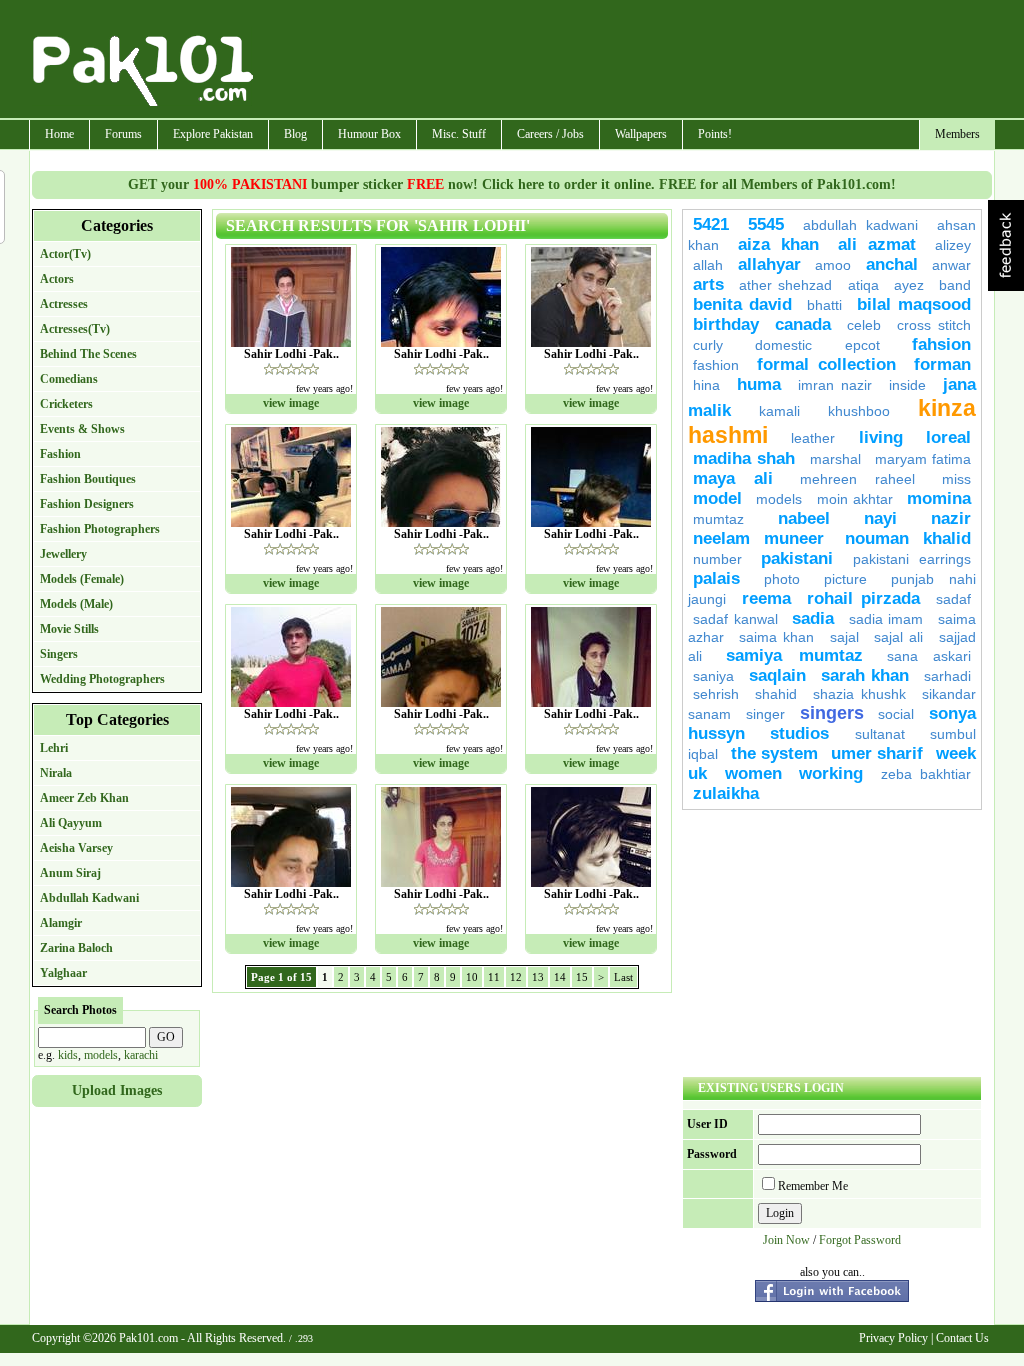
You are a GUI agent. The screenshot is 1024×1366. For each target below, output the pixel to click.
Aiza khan (778, 244)
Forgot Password (860, 1240)
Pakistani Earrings (912, 559)
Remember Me (813, 1186)
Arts (708, 284)
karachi (141, 1055)
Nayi (880, 518)
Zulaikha (726, 793)
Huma (759, 384)
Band (955, 285)
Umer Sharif (877, 753)
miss (956, 479)
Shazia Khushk (859, 694)
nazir (951, 518)
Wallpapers (641, 134)
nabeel (804, 518)
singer (765, 714)
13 (538, 977)
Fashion (60, 454)
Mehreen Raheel (857, 479)
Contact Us (962, 1338)
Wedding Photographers (102, 679)
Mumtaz (718, 519)
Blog (295, 134)
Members (957, 134)
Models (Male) (76, 604)
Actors (57, 279)
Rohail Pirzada (863, 598)
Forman (942, 364)
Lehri (54, 748)
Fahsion (941, 344)
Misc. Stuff (459, 134)
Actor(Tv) (65, 254)
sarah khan (865, 675)
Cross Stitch (934, 325)
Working (831, 773)
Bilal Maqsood (914, 304)
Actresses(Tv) (75, 329)
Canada (803, 324)
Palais (716, 578)
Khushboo (859, 411)
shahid (776, 694)
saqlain (777, 675)
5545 (766, 224)
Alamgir (61, 923)
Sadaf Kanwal (735, 619)
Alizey (953, 245)
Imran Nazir (835, 385)
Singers (59, 654)
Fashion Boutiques (88, 479)
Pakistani (797, 558)
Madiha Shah (744, 458)
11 (494, 977)
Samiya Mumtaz (794, 655)
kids (68, 1055)
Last (623, 977)
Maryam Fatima (923, 459)
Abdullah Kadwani (89, 898)
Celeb (864, 325)
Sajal (844, 637)
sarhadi (947, 676)
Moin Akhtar (855, 499)
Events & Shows (82, 429)
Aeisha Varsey (76, 848)
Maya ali (733, 478)
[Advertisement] (625, 61)
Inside (907, 385)
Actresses (64, 304)
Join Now (786, 1240)
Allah (708, 265)
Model (717, 498)
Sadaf (953, 599)
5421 (711, 224)
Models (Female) (82, 579)
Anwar (951, 265)
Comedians (69, 379)
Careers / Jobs (550, 134)
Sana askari (929, 656)
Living (881, 437)
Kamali (779, 411)
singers (832, 713)
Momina (939, 498)
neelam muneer (758, 538)
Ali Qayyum (71, 823)
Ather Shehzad (785, 285)
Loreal (948, 437)
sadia (813, 618)
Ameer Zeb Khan (84, 798)
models (101, 1055)
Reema (766, 598)
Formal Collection (827, 364)
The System (774, 753)
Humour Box (369, 134)
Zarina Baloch (76, 948)
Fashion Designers (87, 504)
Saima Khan (776, 637)
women (753, 773)
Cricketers (66, 404)
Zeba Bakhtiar (926, 774)
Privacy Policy (893, 1338)
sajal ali (901, 637)
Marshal (835, 459)
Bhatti (824, 305)
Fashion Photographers (100, 529)
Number (717, 559)
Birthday (726, 324)
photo (782, 579)
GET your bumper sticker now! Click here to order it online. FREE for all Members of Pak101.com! (512, 184)
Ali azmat (877, 244)
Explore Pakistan (213, 134)
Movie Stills (69, 629)
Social (896, 714)
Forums (123, 134)
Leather (813, 438)
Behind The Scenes (88, 354)
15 (582, 977)
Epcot (862, 345)
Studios (799, 733)
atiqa (863, 285)
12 (516, 977)
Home (59, 134)
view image (291, 403)
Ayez (909, 285)
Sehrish (716, 694)
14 (560, 977)
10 (472, 977)
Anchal (892, 264)
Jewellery (63, 554)
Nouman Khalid (908, 538)
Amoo (833, 265)
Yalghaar (63, 973)
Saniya (713, 676)
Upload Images (117, 1090)
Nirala (56, 773)
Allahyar (769, 264)
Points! (715, 134)
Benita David (742, 304)
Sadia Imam (886, 619)
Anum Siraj (70, 873)
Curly (708, 345)
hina (706, 385)
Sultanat (880, 734)
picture (845, 579)
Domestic (783, 345)
